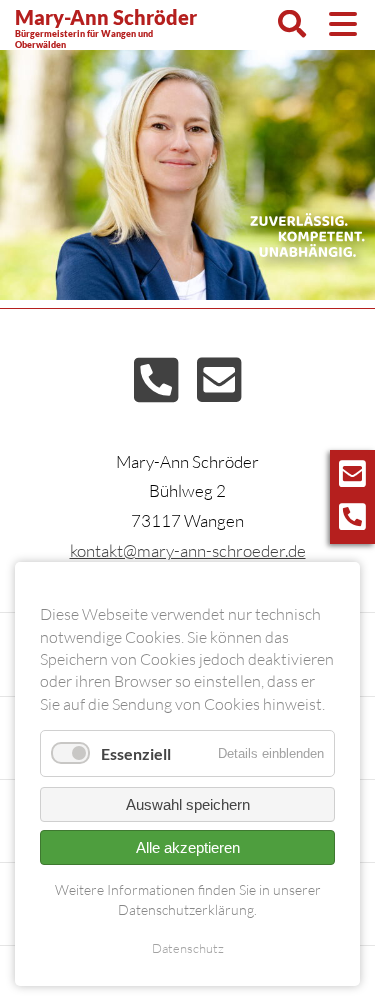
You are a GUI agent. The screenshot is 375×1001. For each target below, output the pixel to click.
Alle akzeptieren (188, 847)
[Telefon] (156, 392)
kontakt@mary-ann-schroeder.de (188, 550)
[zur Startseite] (307, 238)
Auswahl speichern (188, 804)
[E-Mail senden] (219, 392)
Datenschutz (188, 948)
